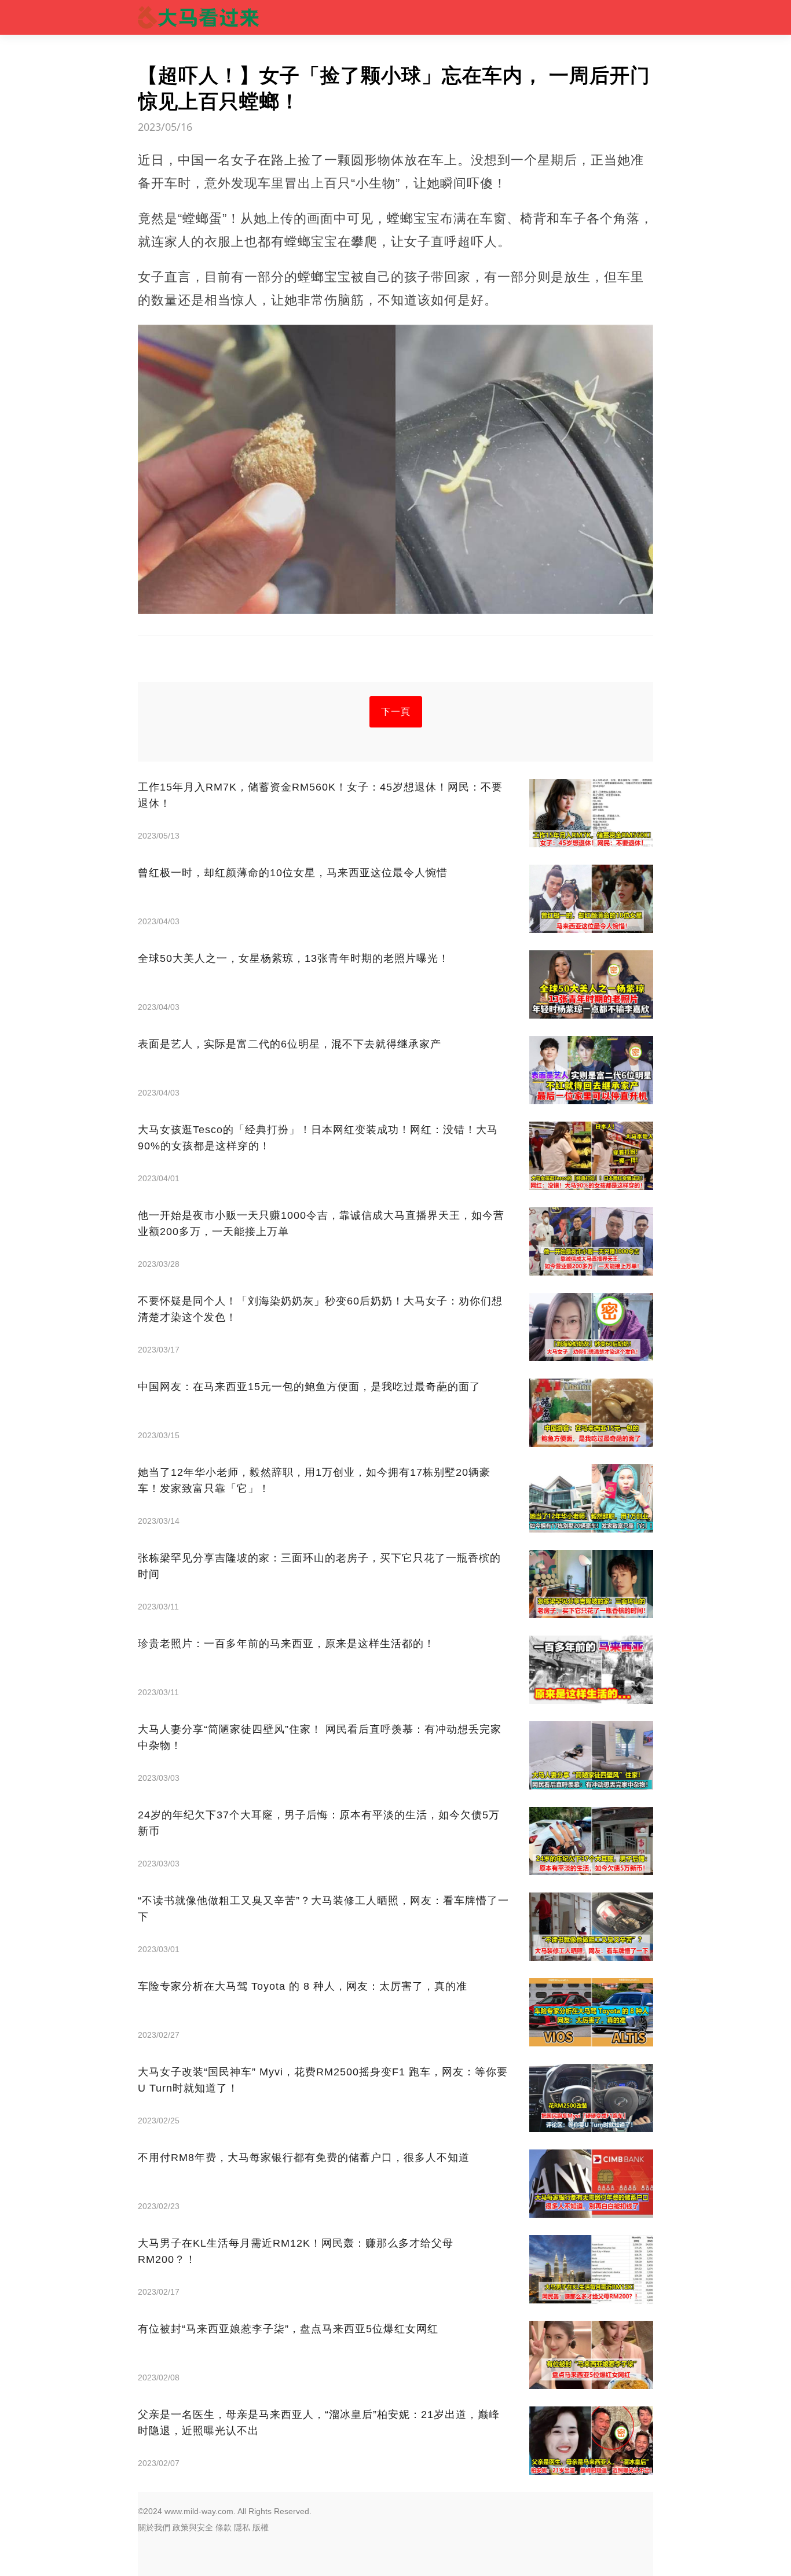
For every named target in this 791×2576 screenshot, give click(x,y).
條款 (224, 2527)
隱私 (242, 2527)
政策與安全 (193, 2527)
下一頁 (396, 712)
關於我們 (154, 2527)
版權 (261, 2527)
